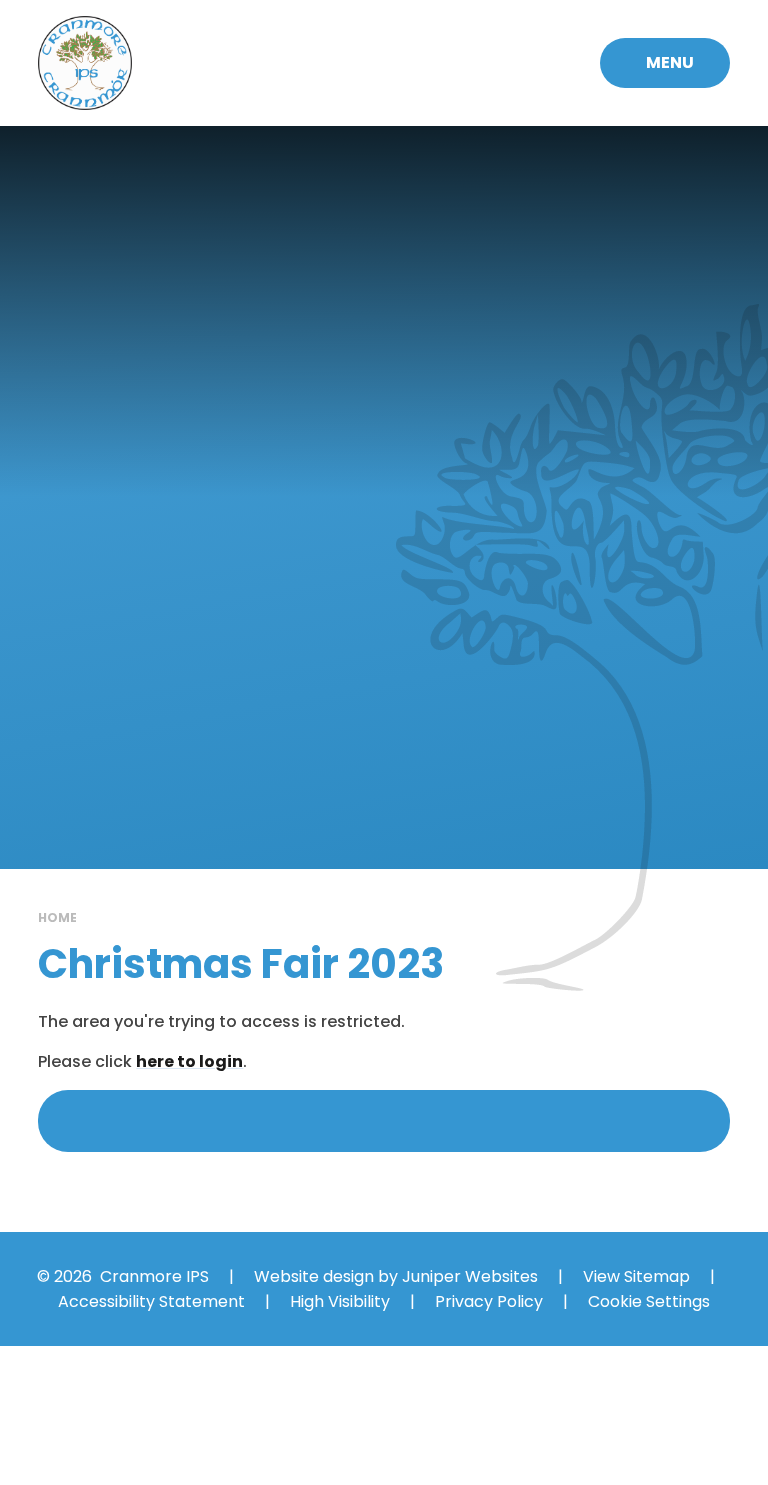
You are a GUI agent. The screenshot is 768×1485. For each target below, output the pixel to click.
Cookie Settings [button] (649, 1301)
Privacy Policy (489, 1301)
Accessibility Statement (151, 1301)
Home (57, 917)
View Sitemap (636, 1276)
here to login (189, 1061)
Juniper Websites (470, 1276)
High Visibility (340, 1301)
